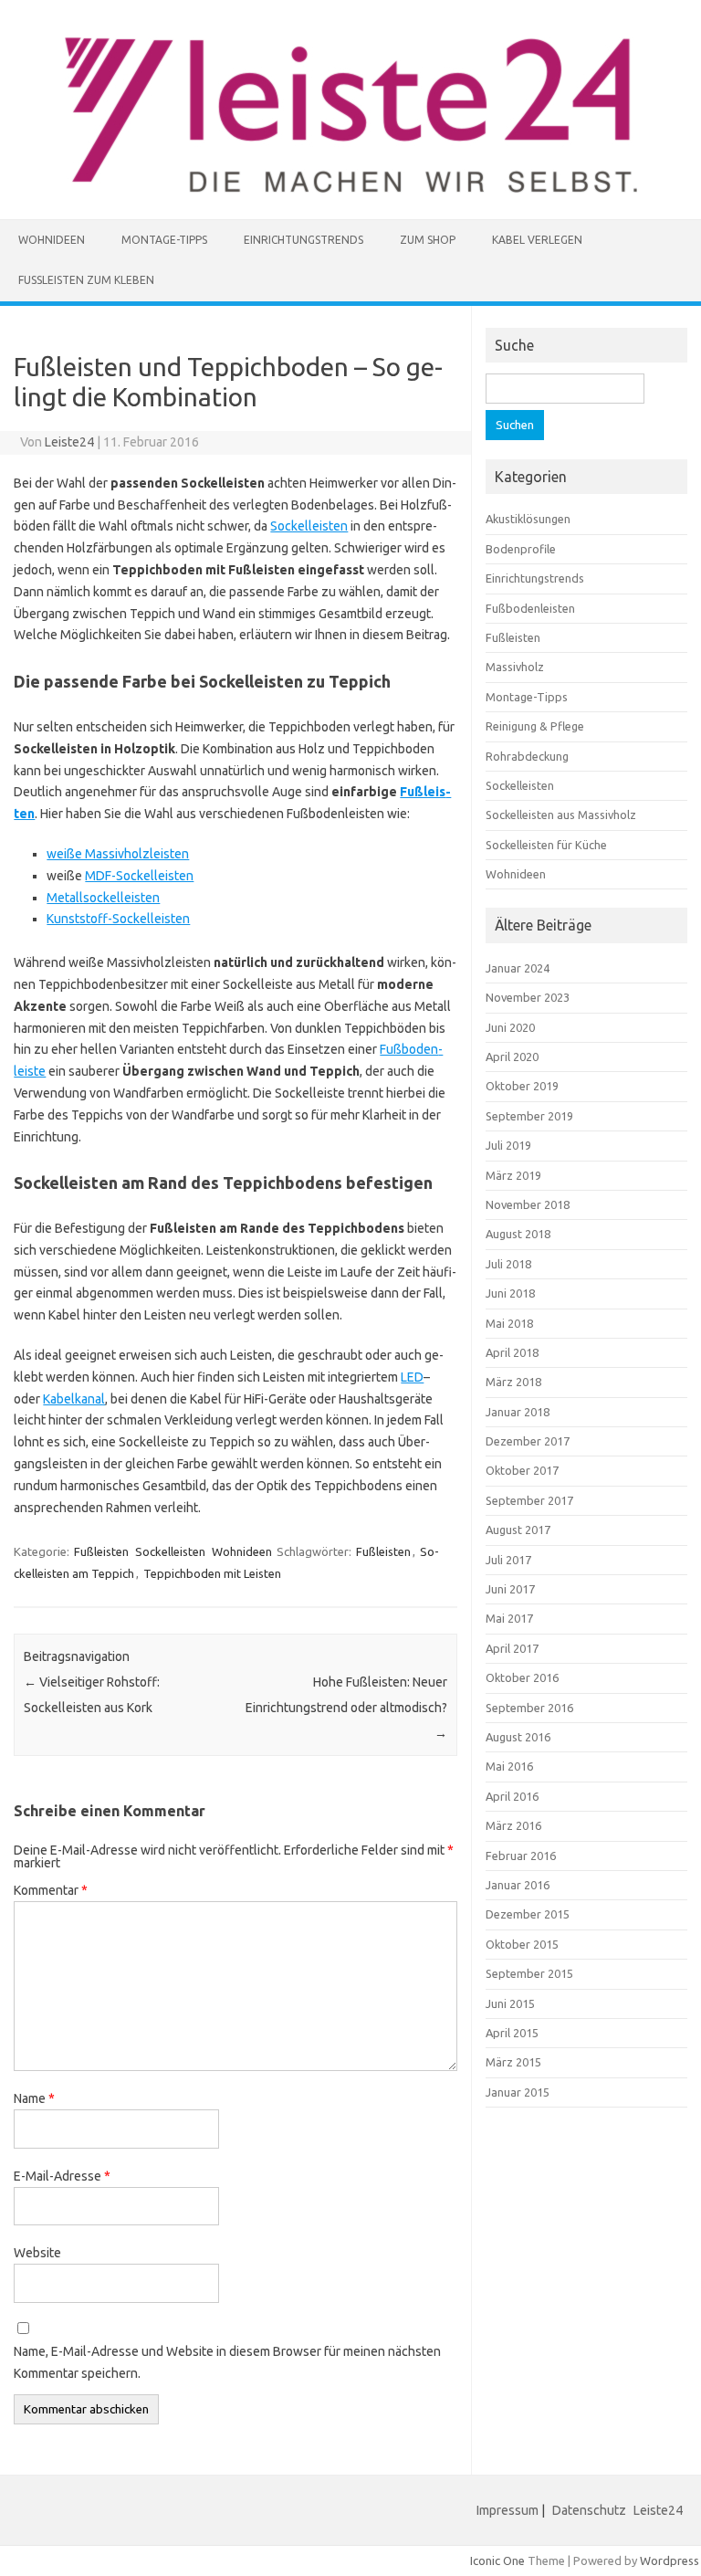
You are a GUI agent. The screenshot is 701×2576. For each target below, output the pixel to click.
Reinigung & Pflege (535, 726)
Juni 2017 (510, 1589)
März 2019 (513, 1175)
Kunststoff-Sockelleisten (118, 919)
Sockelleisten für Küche (546, 845)
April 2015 (512, 2033)
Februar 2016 (521, 1856)
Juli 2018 (508, 1264)
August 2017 (518, 1530)
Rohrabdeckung (527, 756)
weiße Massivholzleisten (118, 854)
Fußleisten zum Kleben (86, 280)
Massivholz (515, 667)
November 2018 (528, 1204)
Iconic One (497, 2560)
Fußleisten (101, 1551)
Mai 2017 (509, 1618)
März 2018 (513, 1382)
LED (412, 1377)
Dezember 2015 (528, 1914)
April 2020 (512, 1057)
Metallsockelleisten (103, 898)
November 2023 (528, 997)
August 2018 (518, 1234)
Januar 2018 (518, 1412)
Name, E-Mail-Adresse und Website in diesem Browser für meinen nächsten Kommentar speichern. (227, 2362)
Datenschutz (589, 2510)
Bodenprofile (521, 549)
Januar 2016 (518, 1885)
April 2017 (512, 1648)
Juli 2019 (508, 1145)
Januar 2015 (518, 2092)
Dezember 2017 (528, 1441)
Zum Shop (428, 240)
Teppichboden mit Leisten (212, 1573)
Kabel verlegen (537, 240)
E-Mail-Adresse (62, 2176)
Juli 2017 (508, 1560)
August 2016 (518, 1737)
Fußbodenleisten (530, 608)
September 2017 (529, 1500)
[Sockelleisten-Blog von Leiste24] (351, 188)
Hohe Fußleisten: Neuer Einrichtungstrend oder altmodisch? (346, 1708)
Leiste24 (69, 442)
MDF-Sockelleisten (139, 876)
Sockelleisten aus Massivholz (561, 815)
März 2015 (513, 2062)
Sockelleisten (309, 526)
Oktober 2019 (522, 1086)
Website (37, 2253)
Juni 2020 (510, 1027)
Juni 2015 (510, 2003)
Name (34, 2098)
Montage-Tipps (164, 240)
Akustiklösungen (528, 519)
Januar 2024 (518, 968)
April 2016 (512, 1796)
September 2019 (529, 1116)
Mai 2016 (509, 1766)
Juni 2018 (510, 1293)
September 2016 (529, 1708)
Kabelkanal (74, 1399)
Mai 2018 (509, 1323)
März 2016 (513, 1825)
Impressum (507, 2510)
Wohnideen (52, 240)
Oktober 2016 (522, 1677)
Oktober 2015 (522, 1944)
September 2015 (529, 1973)
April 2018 (512, 1352)
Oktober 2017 (522, 1470)
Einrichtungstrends (303, 240)
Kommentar (51, 1890)
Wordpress (670, 2560)
